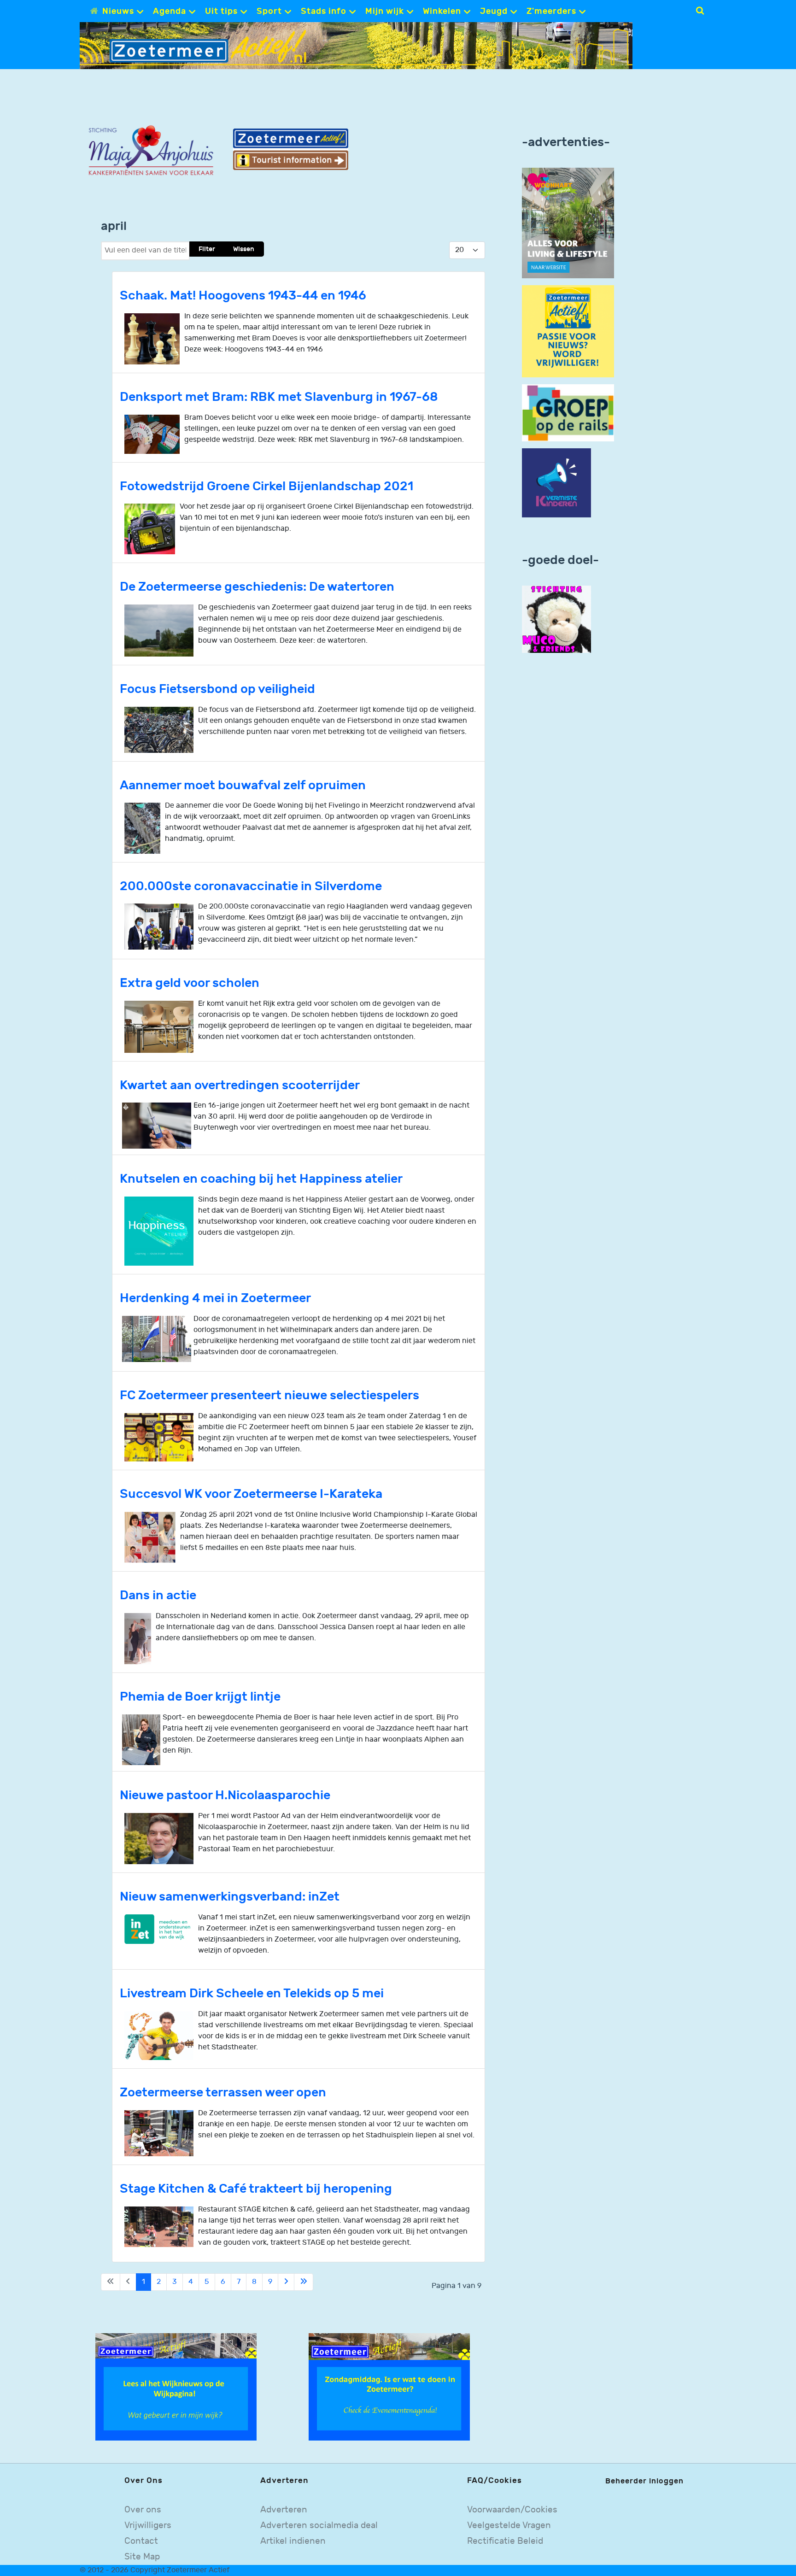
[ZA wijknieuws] (176, 2387)
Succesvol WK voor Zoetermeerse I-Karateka (251, 1494)
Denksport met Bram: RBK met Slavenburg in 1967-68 (279, 397)
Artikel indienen (293, 2541)
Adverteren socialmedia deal (319, 2526)
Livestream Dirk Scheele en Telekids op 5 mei (252, 1993)
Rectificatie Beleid (505, 2541)
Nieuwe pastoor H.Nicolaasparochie (225, 1795)
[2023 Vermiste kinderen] (556, 483)
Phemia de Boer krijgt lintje (200, 1697)
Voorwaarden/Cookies (512, 2510)
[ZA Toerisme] (291, 149)
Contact (141, 2541)
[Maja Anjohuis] (151, 151)
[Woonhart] (568, 223)
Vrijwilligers (148, 2526)
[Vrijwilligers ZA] (568, 331)
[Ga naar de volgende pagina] (286, 2282)
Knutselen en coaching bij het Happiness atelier (261, 1179)
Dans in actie (158, 1595)
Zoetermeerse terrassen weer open (223, 2092)
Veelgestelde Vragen (509, 2526)
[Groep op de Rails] (568, 413)
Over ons (143, 2510)
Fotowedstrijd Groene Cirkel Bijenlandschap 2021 (266, 486)
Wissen (244, 249)
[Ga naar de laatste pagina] (304, 2282)
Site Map (142, 2557)
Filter (207, 249)
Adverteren (284, 2510)
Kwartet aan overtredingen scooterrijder (240, 1085)
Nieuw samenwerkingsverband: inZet (230, 1897)
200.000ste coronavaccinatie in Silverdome (251, 886)
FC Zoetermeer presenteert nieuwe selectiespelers (269, 1395)
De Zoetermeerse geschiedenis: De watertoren (257, 587)
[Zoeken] (700, 11)
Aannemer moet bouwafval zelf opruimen (243, 785)
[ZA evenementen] (389, 2387)
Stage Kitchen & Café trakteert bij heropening (256, 2189)
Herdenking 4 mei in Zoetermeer (215, 1298)
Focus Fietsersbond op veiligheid (217, 689)
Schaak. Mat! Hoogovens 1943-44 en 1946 (243, 296)
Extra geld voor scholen (190, 983)
